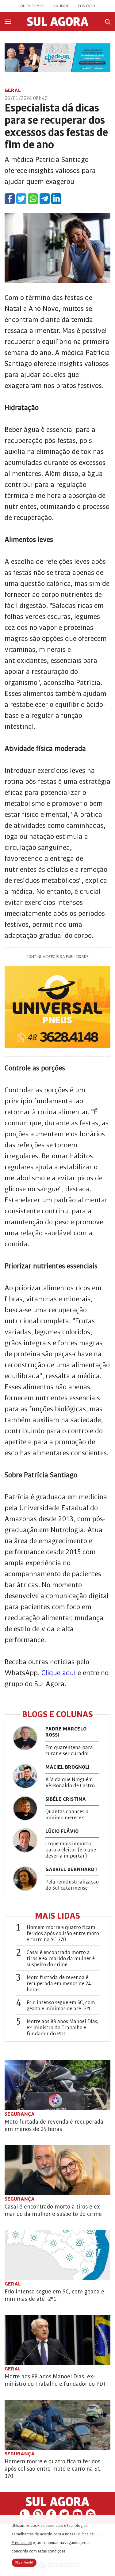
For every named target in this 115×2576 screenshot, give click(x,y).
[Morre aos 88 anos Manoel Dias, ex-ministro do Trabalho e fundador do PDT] (57, 2340)
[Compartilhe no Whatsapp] (33, 199)
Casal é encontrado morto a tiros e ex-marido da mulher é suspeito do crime (61, 1959)
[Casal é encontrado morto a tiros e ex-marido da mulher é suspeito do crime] (57, 2170)
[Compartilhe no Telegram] (45, 199)
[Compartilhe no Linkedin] (56, 199)
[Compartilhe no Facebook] (10, 199)
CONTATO (86, 6)
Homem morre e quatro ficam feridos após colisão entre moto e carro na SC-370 (63, 1934)
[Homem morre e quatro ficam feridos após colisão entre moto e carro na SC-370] (57, 2425)
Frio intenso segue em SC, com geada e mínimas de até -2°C (61, 2006)
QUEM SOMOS (32, 6)
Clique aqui (59, 1673)
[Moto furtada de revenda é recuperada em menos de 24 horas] (57, 2085)
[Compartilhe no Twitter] (21, 199)
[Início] (58, 24)
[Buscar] (108, 22)
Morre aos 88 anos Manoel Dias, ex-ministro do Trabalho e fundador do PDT (63, 2028)
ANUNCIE (61, 6)
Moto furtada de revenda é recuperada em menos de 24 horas (59, 1984)
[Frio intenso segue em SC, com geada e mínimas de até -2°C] (57, 2255)
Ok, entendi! (24, 2563)
